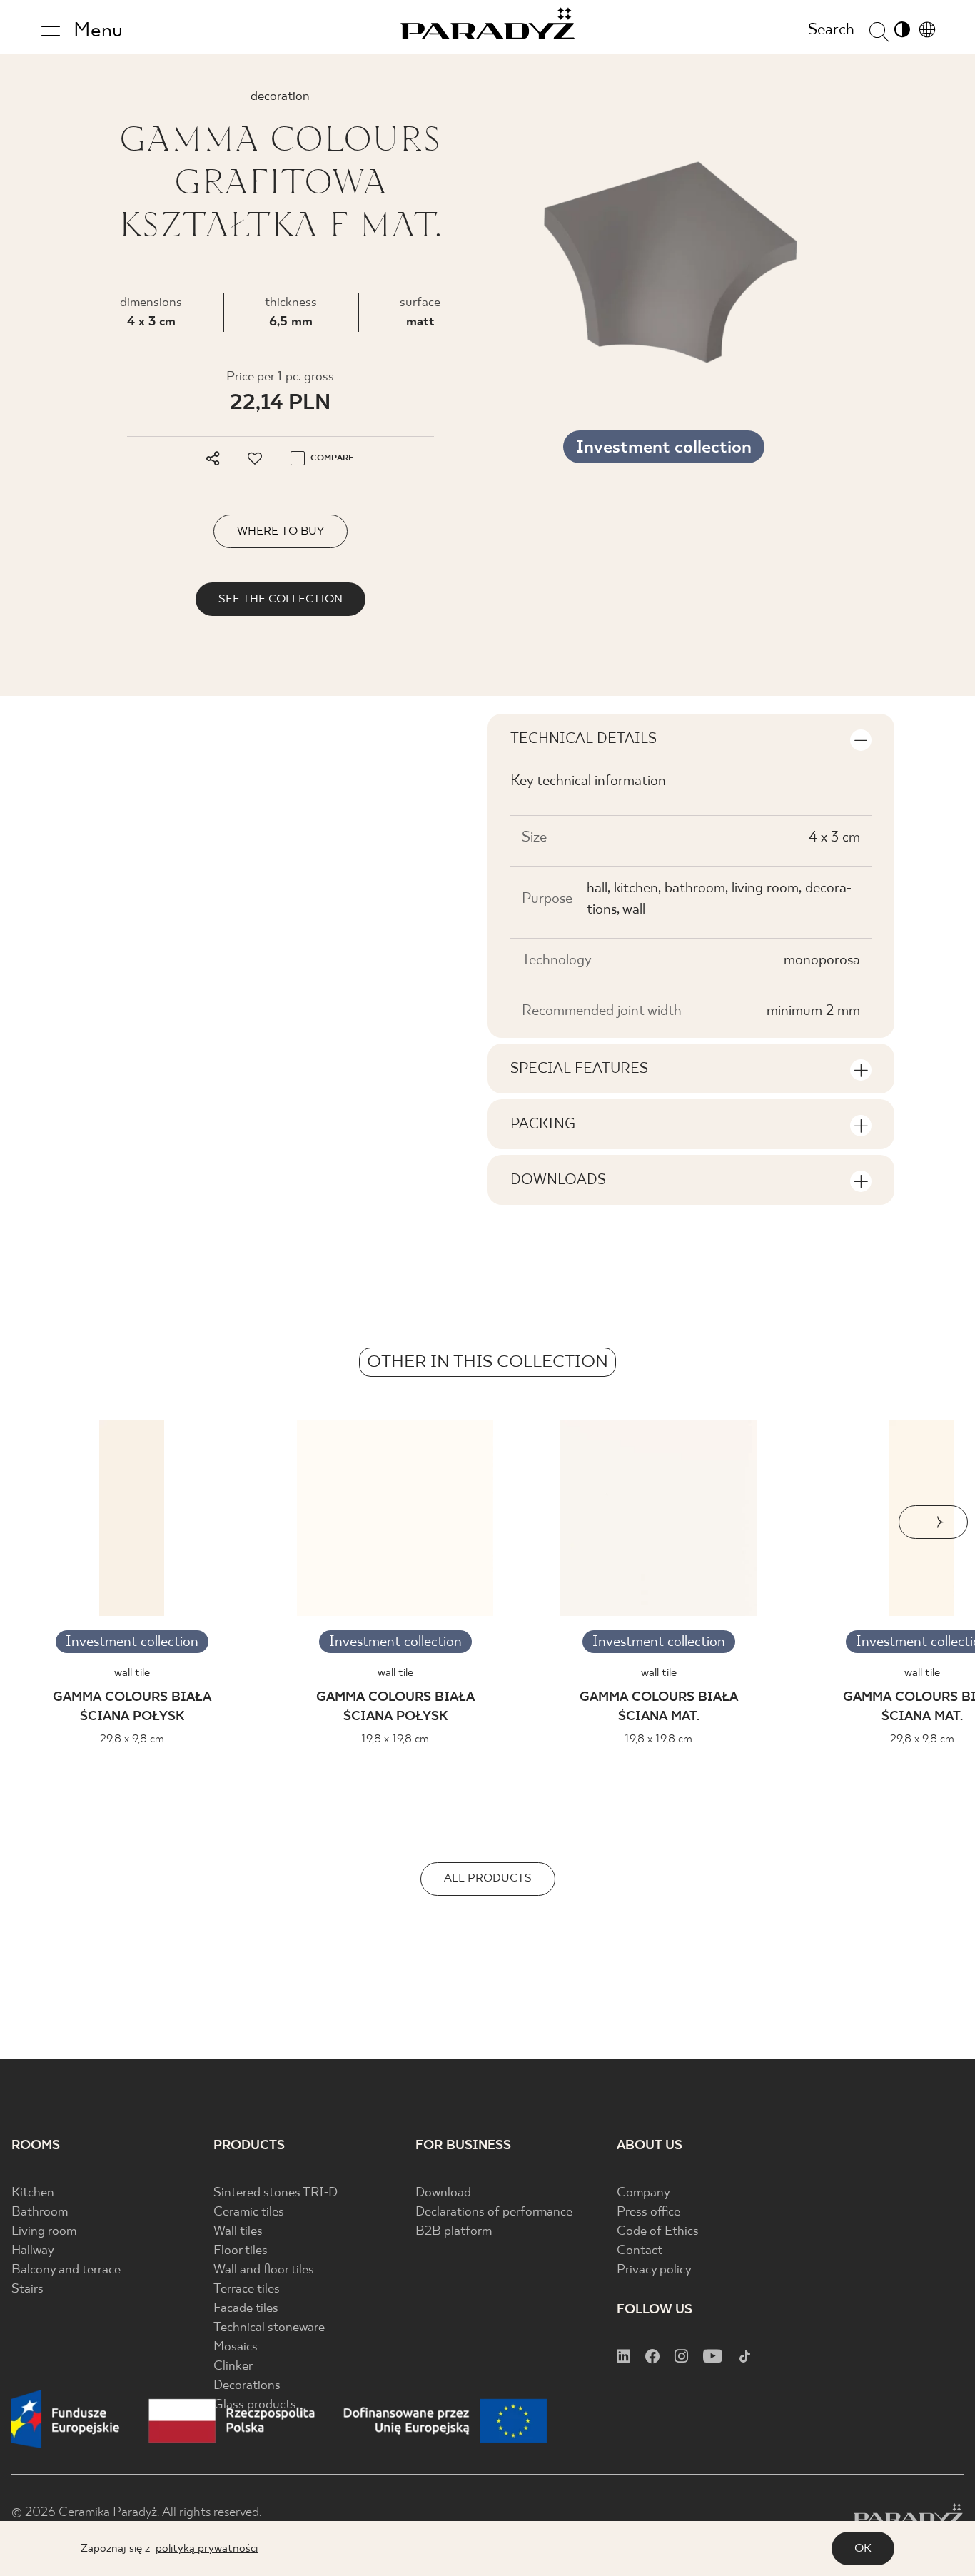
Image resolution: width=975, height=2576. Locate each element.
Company (643, 2193)
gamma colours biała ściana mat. (659, 1707)
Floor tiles (241, 2251)
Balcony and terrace (66, 2270)
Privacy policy (654, 2270)
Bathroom (40, 2212)
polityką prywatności (207, 2549)
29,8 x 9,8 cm (132, 1739)
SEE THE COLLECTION (281, 599)
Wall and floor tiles (264, 2270)
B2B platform (454, 2232)
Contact (640, 2251)
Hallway (33, 2251)
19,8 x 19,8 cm (395, 1739)
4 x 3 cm (151, 322)
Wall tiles (238, 2232)
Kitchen (33, 2193)
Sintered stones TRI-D (276, 2193)
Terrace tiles (247, 2289)
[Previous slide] (42, 1522)
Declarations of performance (494, 2212)
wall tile (132, 1673)
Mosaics (236, 2347)
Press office (648, 2212)
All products (488, 1878)
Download (443, 2193)
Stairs (27, 2289)
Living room (44, 2232)
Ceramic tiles (249, 2212)
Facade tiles (246, 2309)
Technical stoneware (269, 2328)
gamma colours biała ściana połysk (132, 1707)
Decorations (247, 2386)
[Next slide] (933, 1522)
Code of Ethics (658, 2232)
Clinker (233, 2367)
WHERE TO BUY (281, 531)
